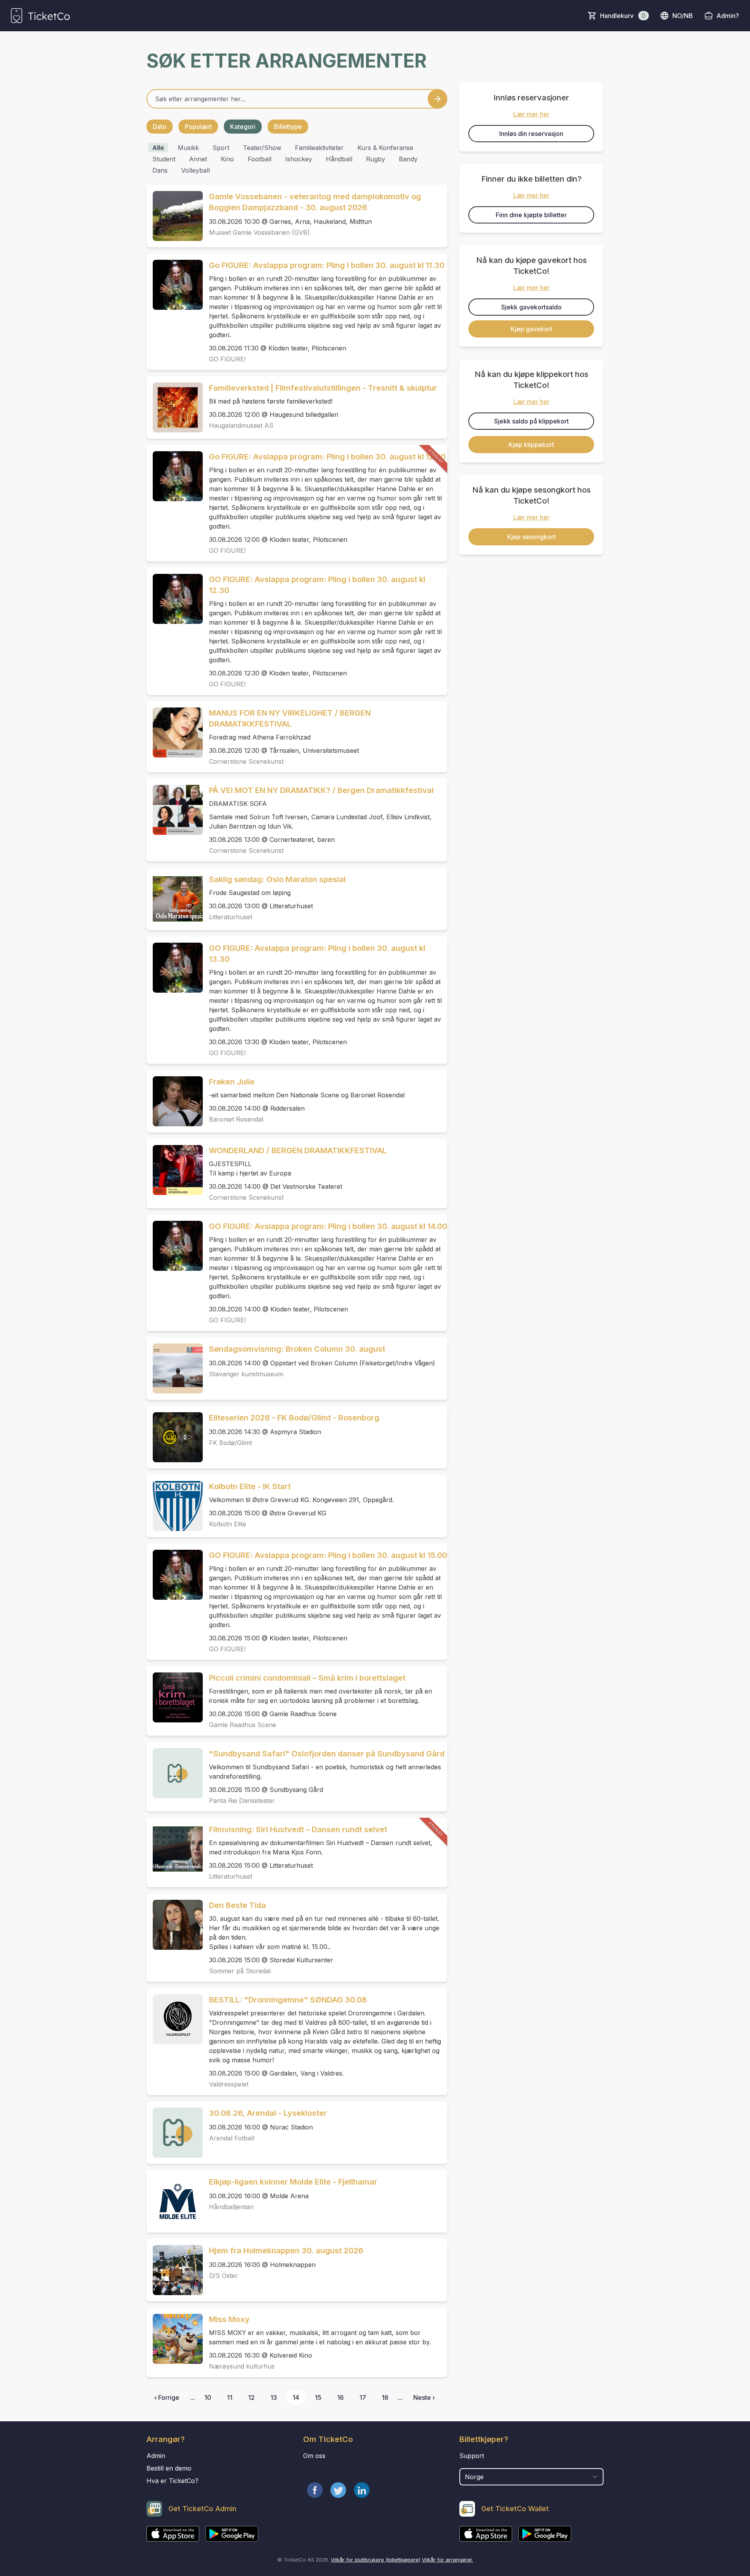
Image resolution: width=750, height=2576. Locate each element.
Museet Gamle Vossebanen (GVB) (259, 232)
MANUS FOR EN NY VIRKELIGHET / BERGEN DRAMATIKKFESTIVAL (290, 718)
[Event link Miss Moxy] (175, 2339)
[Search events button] (437, 99)
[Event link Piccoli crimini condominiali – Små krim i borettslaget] (175, 1697)
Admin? (728, 16)
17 (363, 2397)
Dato (160, 127)
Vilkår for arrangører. (447, 2560)
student (164, 159)
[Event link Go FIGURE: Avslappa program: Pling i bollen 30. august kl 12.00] (175, 476)
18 (385, 2397)
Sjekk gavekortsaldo (531, 307)
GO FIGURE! (227, 359)
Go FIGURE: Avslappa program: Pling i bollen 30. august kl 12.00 (327, 457)
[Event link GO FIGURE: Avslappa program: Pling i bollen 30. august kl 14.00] (175, 1246)
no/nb (683, 16)
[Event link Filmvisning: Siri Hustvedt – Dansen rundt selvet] (175, 1849)
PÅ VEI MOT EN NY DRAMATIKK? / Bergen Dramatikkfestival (321, 790)
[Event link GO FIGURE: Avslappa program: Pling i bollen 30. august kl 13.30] (175, 968)
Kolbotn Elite (228, 1524)
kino (227, 159)
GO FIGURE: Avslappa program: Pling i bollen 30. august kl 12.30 (317, 585)
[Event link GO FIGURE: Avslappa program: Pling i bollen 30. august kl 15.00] (175, 1575)
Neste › (424, 2397)
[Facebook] (315, 2490)
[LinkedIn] (362, 2490)
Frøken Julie (232, 1082)
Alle (158, 148)
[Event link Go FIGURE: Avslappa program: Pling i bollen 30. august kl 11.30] (175, 285)
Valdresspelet (229, 2084)
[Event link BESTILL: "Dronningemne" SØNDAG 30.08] (175, 2019)
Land (467, 2464)
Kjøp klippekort (531, 445)
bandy (408, 159)
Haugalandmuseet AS (241, 425)
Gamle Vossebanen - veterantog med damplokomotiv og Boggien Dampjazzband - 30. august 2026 (315, 202)
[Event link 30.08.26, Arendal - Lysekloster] (175, 2133)
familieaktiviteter (319, 148)
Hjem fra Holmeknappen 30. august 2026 (286, 2251)
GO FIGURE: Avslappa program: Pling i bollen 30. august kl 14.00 (328, 1226)
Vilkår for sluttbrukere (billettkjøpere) (376, 2560)
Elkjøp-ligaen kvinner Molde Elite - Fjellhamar (293, 2182)
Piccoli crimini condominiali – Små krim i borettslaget (307, 1678)
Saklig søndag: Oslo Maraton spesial (277, 879)
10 (208, 2397)
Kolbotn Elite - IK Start (250, 1486)
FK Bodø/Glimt (230, 1443)
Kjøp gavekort (531, 329)
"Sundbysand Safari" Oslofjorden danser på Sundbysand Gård (327, 1754)
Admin (156, 2456)
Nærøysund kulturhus (242, 2366)
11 (230, 2397)
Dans (160, 170)
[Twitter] (338, 2490)
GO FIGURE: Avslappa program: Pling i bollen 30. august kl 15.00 (328, 1555)
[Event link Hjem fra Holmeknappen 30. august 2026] (175, 2270)
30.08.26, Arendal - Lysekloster (268, 2113)
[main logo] (40, 16)
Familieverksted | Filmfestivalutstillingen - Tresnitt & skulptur (323, 388)
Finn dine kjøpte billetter (531, 215)
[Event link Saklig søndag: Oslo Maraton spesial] (175, 899)
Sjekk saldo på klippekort (531, 421)
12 (251, 2397)
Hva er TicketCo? (172, 2481)
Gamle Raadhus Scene (243, 1725)
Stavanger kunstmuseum (246, 1374)
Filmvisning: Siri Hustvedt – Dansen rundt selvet (298, 1829)
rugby (376, 159)
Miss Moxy (229, 2319)
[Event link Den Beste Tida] (175, 1925)
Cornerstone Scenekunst (246, 761)
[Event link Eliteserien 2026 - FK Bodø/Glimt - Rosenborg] (175, 1437)
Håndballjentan (231, 2207)
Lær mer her (531, 114)
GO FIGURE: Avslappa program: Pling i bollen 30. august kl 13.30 (317, 954)
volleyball (196, 170)
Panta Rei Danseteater (242, 1801)
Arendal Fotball (232, 2138)
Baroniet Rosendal (236, 1119)
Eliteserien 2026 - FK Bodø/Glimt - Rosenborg (294, 1418)
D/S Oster (223, 2276)
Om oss (314, 2456)
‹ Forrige (167, 2397)
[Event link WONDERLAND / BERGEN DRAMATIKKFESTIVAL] (175, 1170)
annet (198, 159)
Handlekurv (623, 16)
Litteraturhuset (231, 917)
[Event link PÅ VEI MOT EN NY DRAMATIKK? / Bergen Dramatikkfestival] (175, 810)
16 (340, 2397)
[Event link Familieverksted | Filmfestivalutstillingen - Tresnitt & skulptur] (175, 407)
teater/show (262, 148)
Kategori (243, 127)
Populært (198, 127)
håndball (339, 159)
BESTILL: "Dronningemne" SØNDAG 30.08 (288, 2000)
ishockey (299, 159)
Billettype (288, 127)
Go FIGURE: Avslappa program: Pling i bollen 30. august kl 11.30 (327, 265)
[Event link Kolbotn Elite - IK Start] (175, 1506)
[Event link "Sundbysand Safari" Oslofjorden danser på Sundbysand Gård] (175, 1773)
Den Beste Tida (237, 1905)
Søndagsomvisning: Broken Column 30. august (297, 1349)
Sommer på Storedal (240, 1971)
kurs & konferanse (385, 148)
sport (221, 148)
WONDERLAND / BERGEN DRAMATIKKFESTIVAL (298, 1150)
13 (274, 2397)
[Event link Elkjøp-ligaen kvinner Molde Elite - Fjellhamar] (175, 2201)
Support (472, 2456)
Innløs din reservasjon (531, 134)
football (260, 159)
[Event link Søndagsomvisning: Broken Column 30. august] (175, 1368)
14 (296, 2397)
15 (318, 2397)
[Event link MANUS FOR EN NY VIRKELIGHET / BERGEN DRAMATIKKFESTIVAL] (175, 732)
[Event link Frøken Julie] (175, 1101)
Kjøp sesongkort (531, 537)
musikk (188, 148)
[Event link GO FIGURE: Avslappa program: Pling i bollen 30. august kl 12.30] (175, 599)
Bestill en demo (169, 2468)
